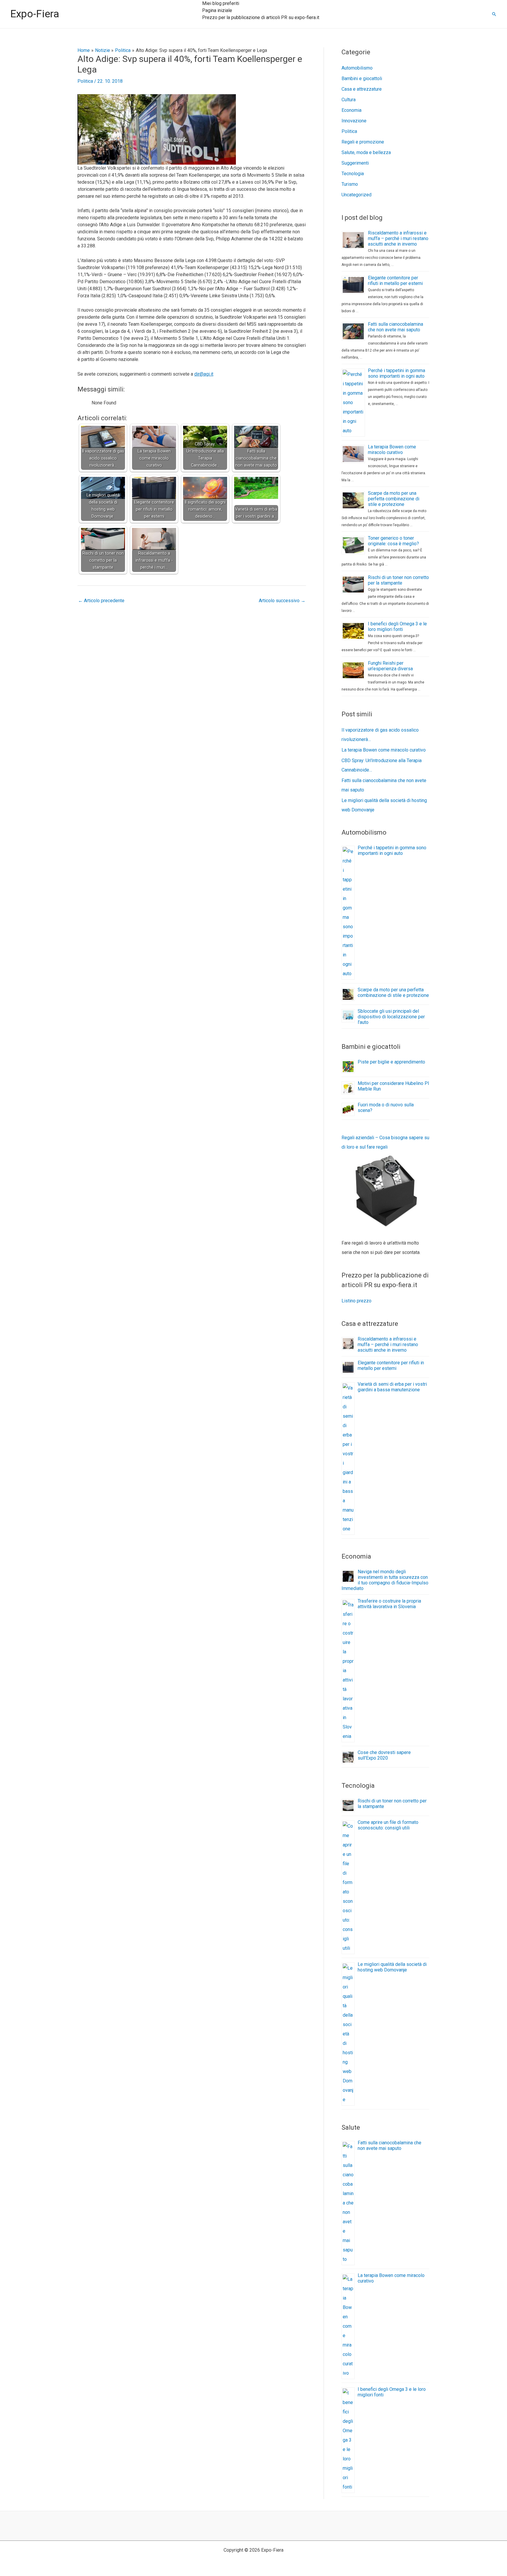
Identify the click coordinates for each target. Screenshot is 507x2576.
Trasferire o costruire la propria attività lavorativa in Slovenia (389, 1604)
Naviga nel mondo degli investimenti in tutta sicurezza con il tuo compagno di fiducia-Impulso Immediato (385, 1580)
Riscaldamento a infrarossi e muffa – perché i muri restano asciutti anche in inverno (398, 238)
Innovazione (354, 121)
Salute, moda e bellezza (366, 152)
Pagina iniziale (217, 10)
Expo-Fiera (35, 14)
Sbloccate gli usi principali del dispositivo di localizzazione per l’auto (391, 1017)
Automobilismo (357, 68)
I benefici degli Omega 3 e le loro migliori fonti (397, 627)
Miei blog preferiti (221, 3)
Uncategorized (356, 195)
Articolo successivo (282, 601)
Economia (351, 110)
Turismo (350, 184)
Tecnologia (353, 174)
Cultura (349, 100)
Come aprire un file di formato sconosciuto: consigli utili (388, 1825)
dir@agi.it (204, 374)
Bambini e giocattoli (362, 79)
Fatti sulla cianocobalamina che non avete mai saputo (396, 327)
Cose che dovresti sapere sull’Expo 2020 (384, 1755)
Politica (85, 81)
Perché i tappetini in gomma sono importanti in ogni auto (397, 373)
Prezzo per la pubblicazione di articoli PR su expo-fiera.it (261, 17)
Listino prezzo (356, 1301)
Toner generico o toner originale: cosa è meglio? (393, 541)
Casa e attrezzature (362, 89)
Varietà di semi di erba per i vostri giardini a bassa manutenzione (392, 1387)
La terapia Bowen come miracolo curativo (392, 450)
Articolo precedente (101, 601)
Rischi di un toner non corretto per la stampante (398, 580)
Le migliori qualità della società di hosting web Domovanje (392, 1967)
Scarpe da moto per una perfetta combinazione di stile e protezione (394, 499)
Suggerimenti (355, 163)
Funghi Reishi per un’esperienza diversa (390, 666)
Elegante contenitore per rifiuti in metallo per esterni (395, 281)
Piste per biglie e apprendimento (391, 1062)
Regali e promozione (363, 142)
